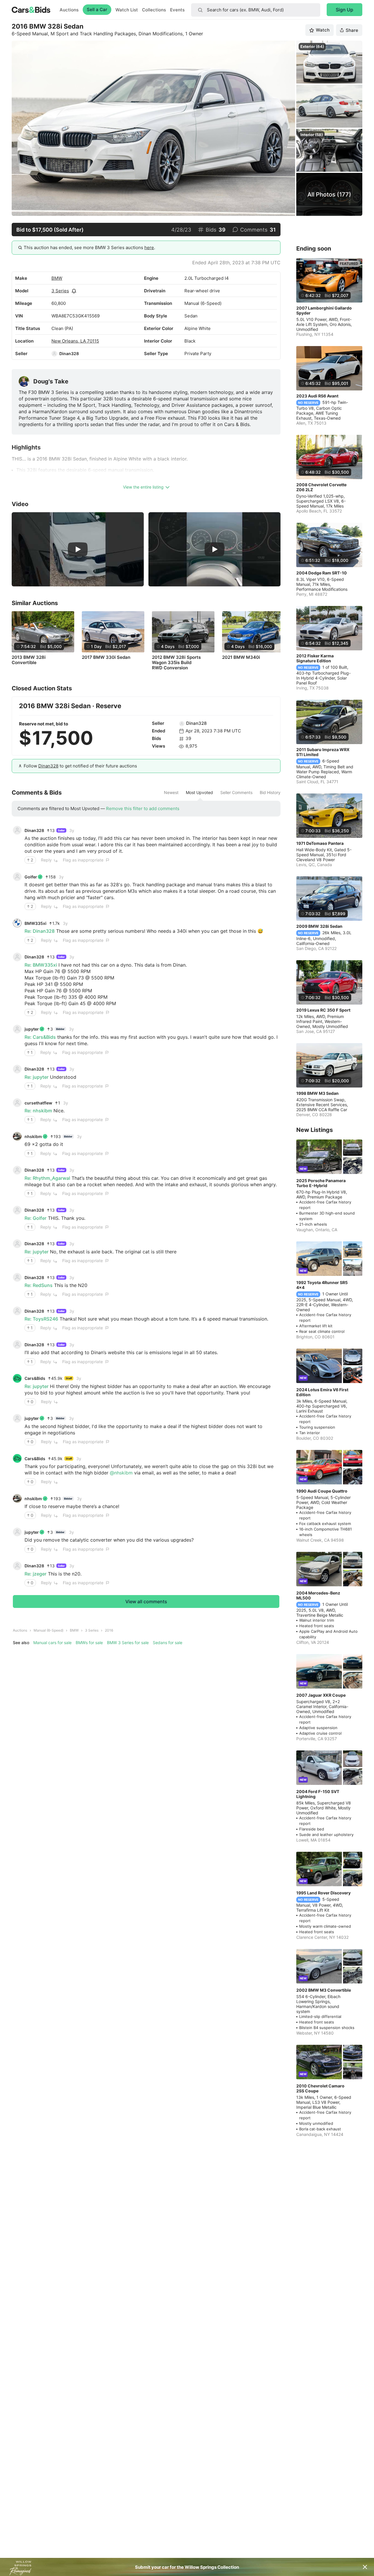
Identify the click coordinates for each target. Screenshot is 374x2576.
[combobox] (256, 10)
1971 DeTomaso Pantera (320, 843)
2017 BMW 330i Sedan (106, 657)
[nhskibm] (17, 1136)
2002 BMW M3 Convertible (324, 1990)
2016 (109, 1630)
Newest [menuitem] (171, 793)
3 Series (60, 291)
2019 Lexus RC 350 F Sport (323, 1010)
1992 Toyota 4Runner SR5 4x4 (322, 1285)
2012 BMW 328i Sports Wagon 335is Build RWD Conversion (176, 663)
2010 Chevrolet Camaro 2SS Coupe (320, 2088)
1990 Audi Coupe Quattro (322, 1491)
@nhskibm (121, 1473)
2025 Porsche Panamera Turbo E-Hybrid (321, 1183)
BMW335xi (36, 923)
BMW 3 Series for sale (128, 1643)
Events (177, 10)
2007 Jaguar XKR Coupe (321, 1695)
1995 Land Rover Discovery (323, 1893)
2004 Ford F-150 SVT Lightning (318, 1794)
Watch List (127, 10)
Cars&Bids (35, 1378)
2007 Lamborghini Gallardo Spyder (324, 310)
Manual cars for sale (52, 1643)
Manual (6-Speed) (49, 1630)
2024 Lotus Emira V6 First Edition (322, 1392)
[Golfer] (17, 877)
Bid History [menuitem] (270, 793)
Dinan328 (69, 354)
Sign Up (344, 10)
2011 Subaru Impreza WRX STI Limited (323, 752)
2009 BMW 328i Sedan (319, 926)
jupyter (32, 1029)
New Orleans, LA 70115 (75, 341)
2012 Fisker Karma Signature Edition (315, 658)
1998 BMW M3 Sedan (317, 1093)
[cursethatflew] (17, 1103)
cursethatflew (38, 1103)
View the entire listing (143, 487)
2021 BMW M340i (241, 657)
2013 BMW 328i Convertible (29, 660)
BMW (57, 278)
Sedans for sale (168, 1643)
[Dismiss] (365, 2567)
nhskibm (33, 1136)
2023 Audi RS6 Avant (317, 396)
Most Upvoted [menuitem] (199, 793)
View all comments (146, 1601)
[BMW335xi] (17, 923)
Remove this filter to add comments (143, 808)
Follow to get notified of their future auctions (80, 766)
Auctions (69, 10)
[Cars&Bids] (17, 1378)
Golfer (31, 877)
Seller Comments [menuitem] (236, 793)
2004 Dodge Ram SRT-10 (322, 573)
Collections (154, 10)
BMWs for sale (89, 1643)
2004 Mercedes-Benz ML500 (318, 1595)
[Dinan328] (54, 354)
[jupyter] (17, 1029)
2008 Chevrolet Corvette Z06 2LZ (321, 487)
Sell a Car (97, 9)
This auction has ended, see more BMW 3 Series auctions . (89, 247)
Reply (46, 860)
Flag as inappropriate (83, 860)
